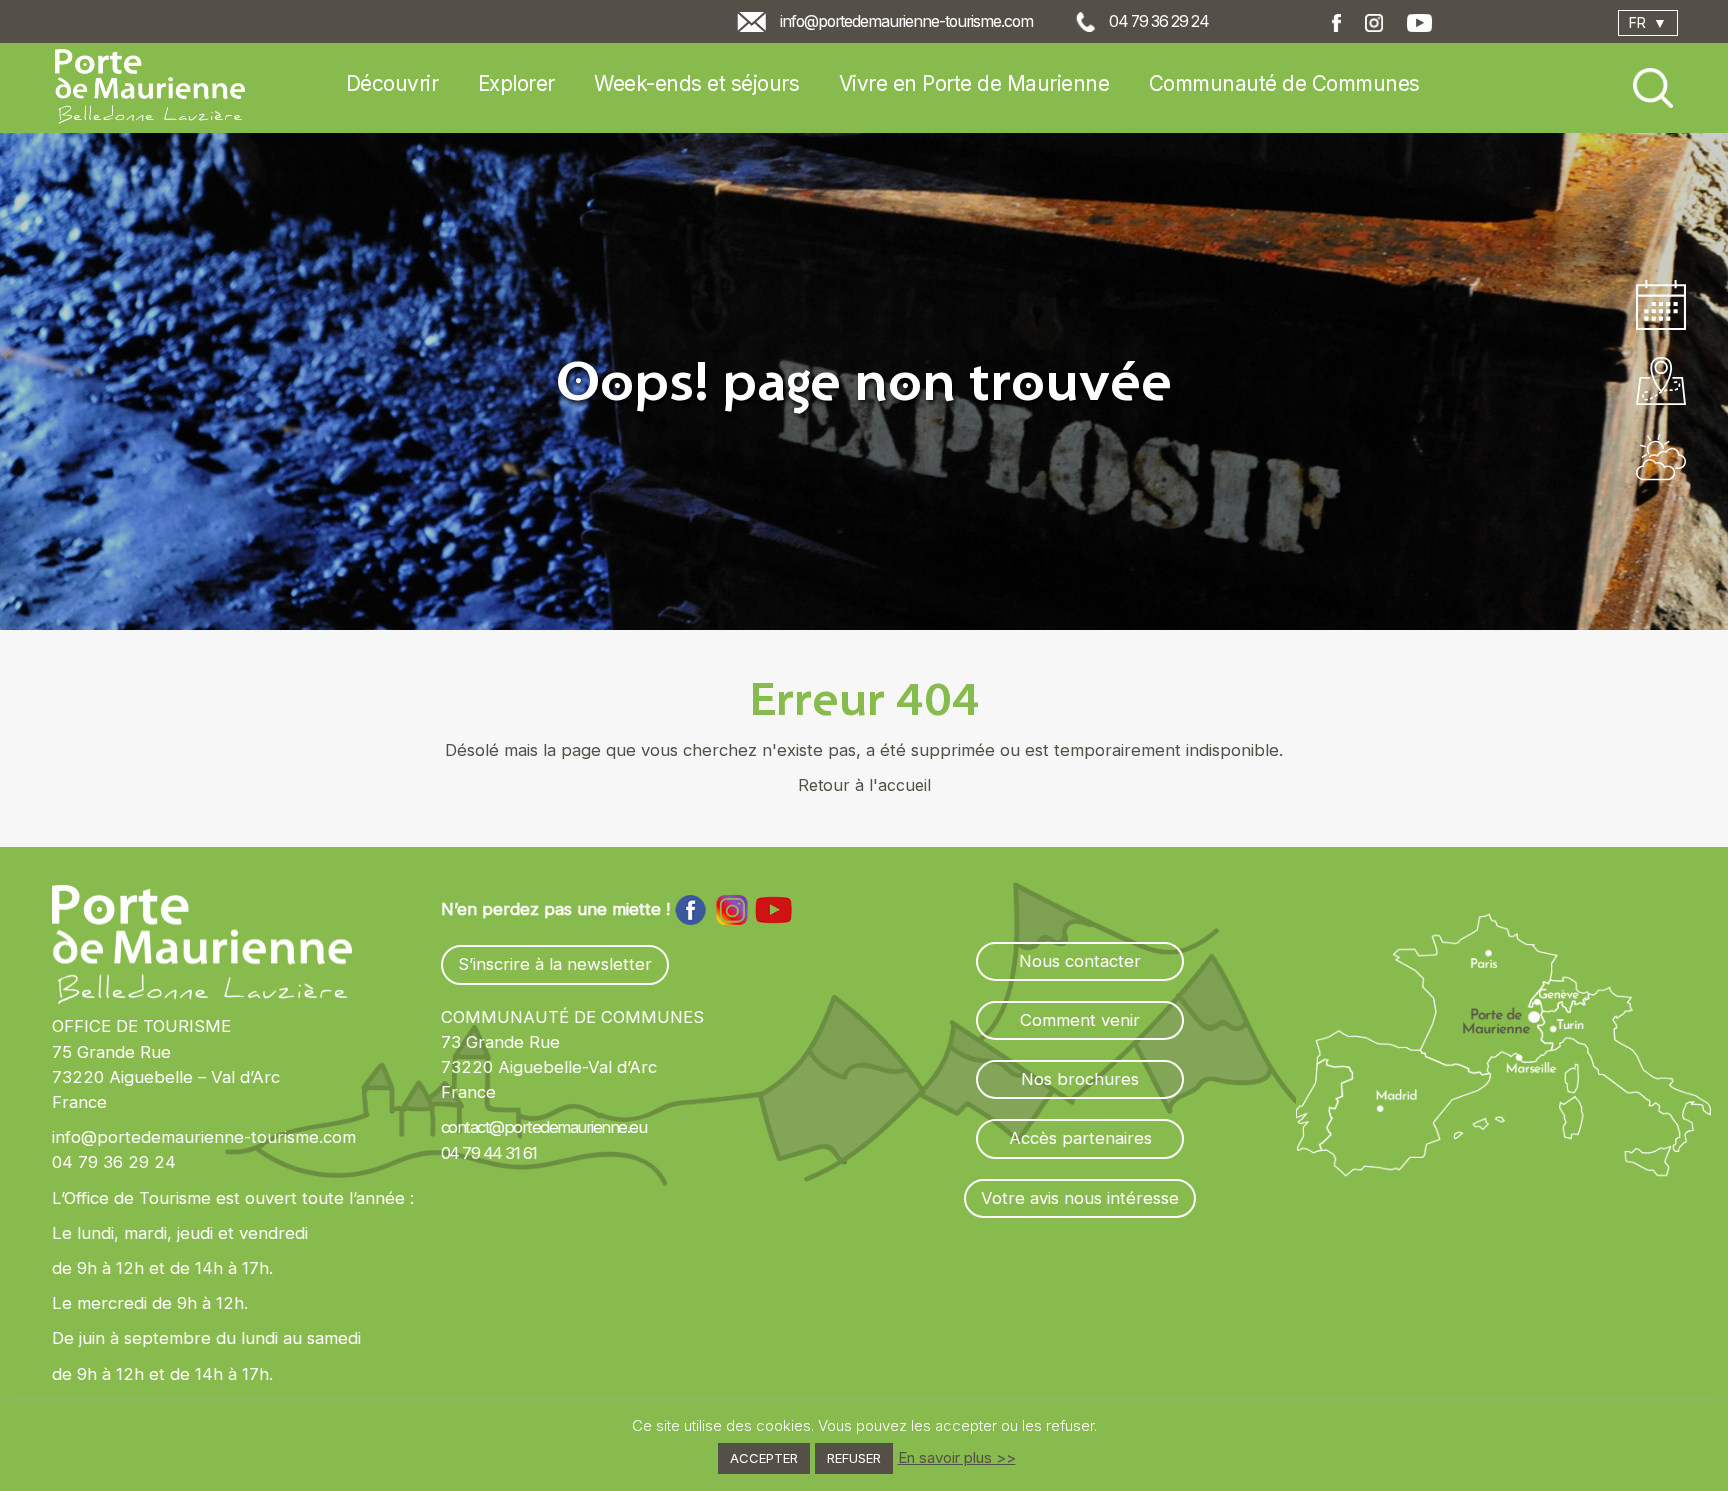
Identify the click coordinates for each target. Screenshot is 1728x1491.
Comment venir (1080, 1020)
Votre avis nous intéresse (1080, 1198)
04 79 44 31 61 (489, 1153)
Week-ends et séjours (696, 83)
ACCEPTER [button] (764, 1458)
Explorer (516, 83)
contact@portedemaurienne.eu (544, 1127)
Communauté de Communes (1284, 83)
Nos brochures (1080, 1079)
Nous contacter (1080, 961)
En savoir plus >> (957, 1457)
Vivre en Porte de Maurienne (974, 83)
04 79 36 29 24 (1159, 21)
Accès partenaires (1080, 1138)
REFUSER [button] (854, 1458)
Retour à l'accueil (864, 785)
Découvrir (392, 83)
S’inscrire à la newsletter (555, 964)
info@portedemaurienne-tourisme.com (906, 21)
